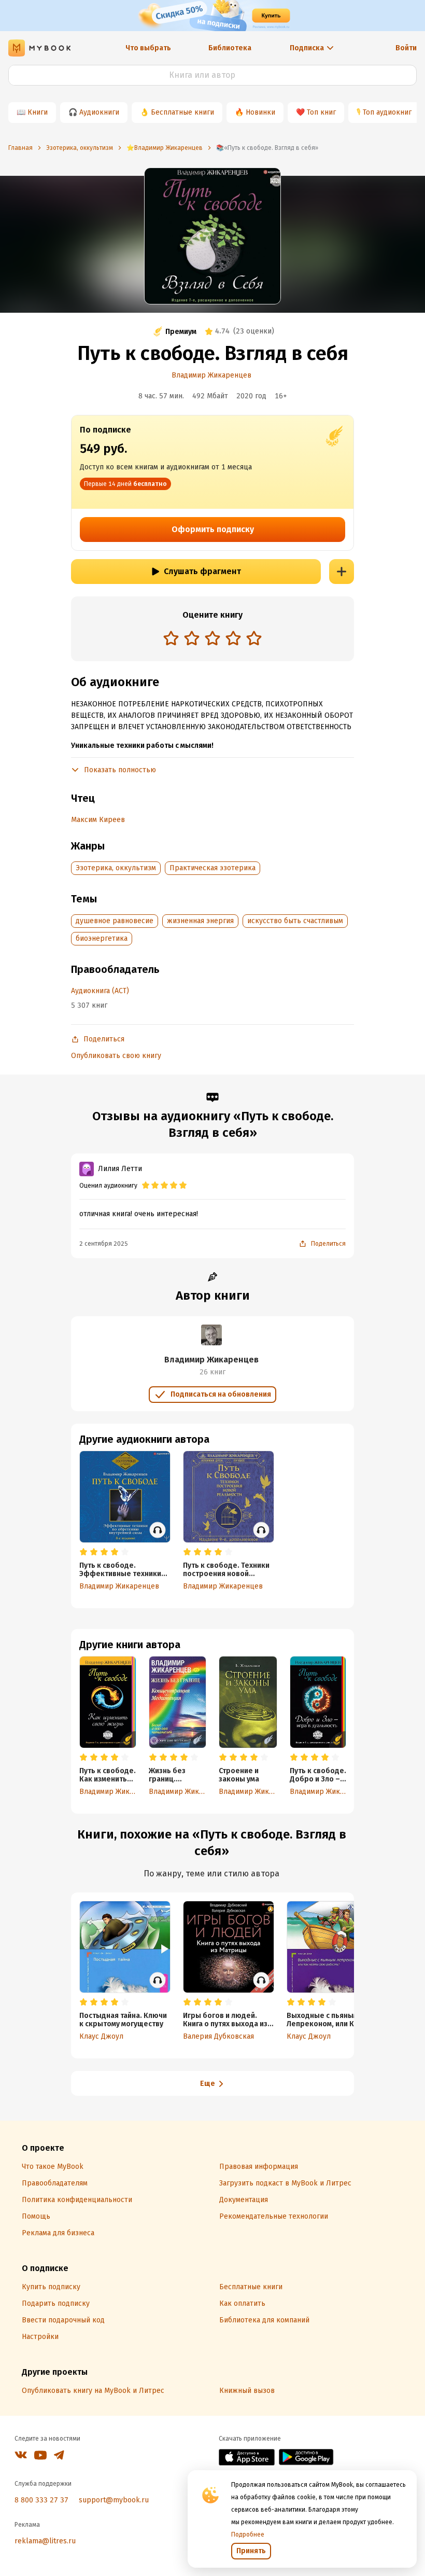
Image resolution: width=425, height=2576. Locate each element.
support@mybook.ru (114, 2500)
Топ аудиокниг (387, 112)
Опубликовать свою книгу (116, 1056)
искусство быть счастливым (295, 921)
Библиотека (230, 48)
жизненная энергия (200, 921)
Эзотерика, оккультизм (116, 868)
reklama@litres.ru (45, 2541)
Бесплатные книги (182, 112)
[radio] (171, 638)
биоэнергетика (102, 938)
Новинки (260, 112)
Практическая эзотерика (212, 868)
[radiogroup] (212, 639)
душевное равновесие (115, 921)
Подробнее (248, 2535)
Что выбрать (148, 48)
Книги (38, 112)
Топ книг (321, 112)
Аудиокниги (99, 112)
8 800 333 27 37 (41, 2500)
